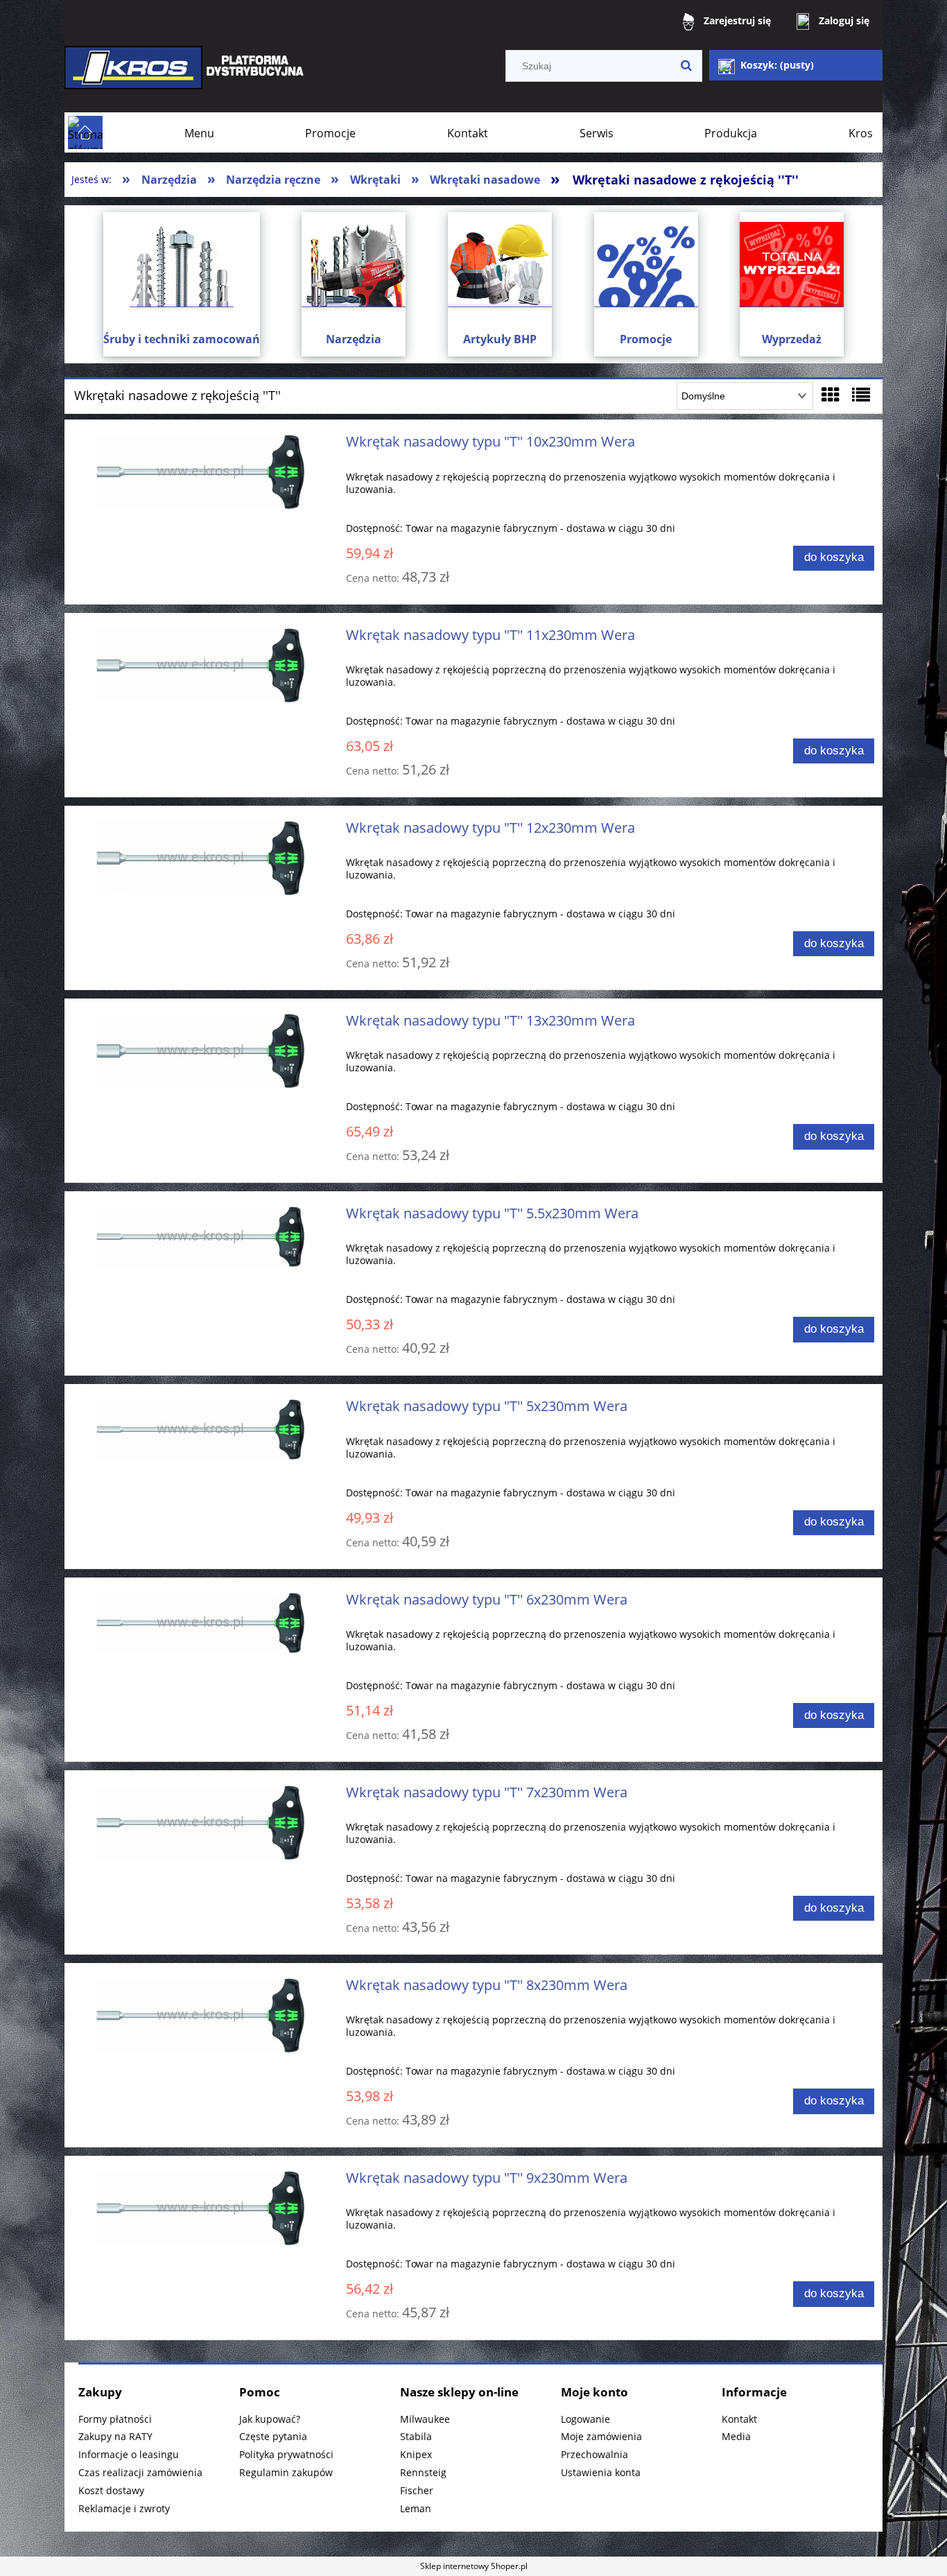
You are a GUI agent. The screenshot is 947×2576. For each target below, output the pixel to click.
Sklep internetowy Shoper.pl (474, 2566)
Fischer (417, 2490)
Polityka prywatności (286, 2454)
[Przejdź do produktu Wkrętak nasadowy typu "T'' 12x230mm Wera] (201, 858)
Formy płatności (115, 2419)
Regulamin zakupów (286, 2472)
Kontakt (739, 2419)
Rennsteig (423, 2472)
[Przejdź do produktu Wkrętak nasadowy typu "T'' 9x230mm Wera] (201, 2208)
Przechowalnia (594, 2454)
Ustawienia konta (601, 2472)
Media (736, 2436)
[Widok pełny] (861, 395)
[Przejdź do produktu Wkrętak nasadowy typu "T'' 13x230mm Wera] (201, 1051)
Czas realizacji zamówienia (140, 2472)
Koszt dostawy (111, 2490)
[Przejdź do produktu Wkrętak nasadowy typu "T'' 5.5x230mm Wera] (201, 1237)
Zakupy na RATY (115, 2436)
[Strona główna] (186, 77)
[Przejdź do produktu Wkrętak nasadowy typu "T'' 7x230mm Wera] (201, 1823)
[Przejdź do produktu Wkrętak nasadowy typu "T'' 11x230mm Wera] (201, 665)
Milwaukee (425, 2419)
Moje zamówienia (601, 2436)
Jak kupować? (270, 2419)
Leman (416, 2508)
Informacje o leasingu (129, 2454)
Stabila (416, 2436)
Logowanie (585, 2419)
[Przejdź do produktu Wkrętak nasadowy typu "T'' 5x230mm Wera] (201, 1429)
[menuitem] (199, 133)
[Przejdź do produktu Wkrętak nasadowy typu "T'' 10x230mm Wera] (201, 472)
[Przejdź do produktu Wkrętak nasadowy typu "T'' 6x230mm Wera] (201, 1623)
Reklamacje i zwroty (124, 2508)
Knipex (416, 2454)
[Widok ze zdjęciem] (831, 395)
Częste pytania (273, 2436)
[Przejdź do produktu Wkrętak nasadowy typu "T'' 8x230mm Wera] (201, 2015)
